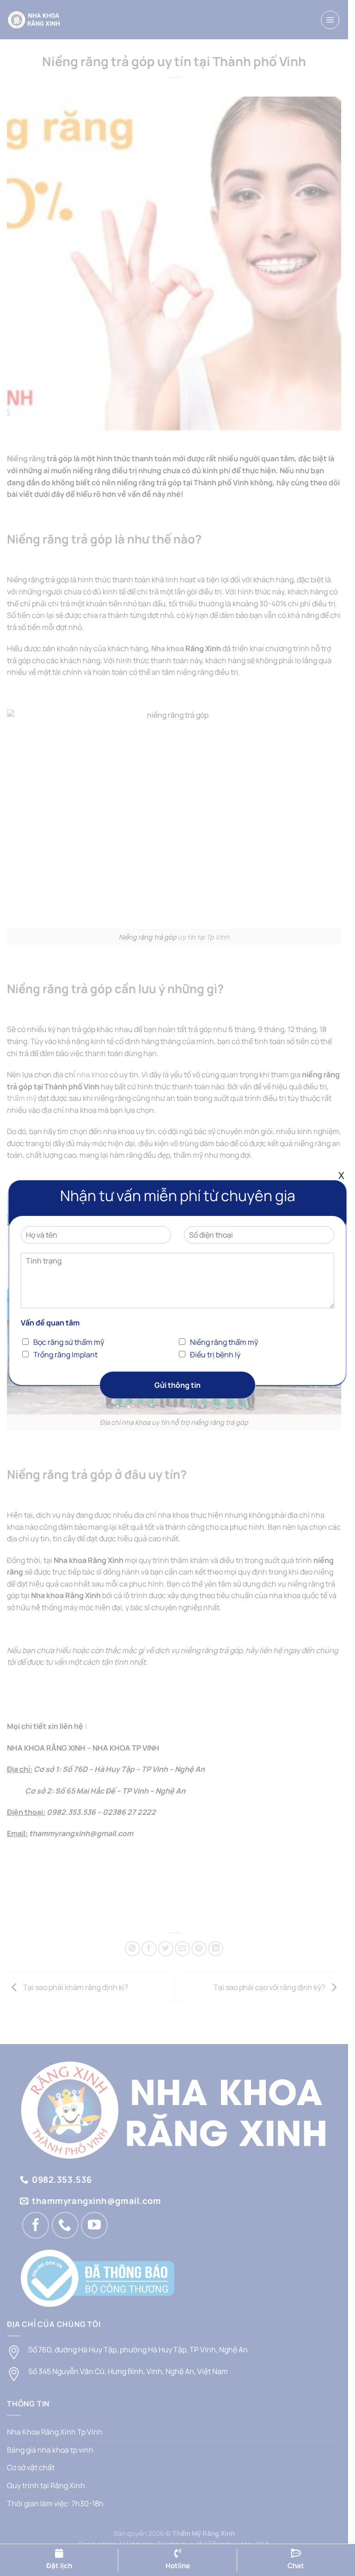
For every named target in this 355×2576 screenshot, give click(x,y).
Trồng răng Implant (65, 1355)
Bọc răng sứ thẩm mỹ (69, 1342)
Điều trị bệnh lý (215, 1355)
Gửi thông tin (177, 1385)
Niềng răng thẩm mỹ (224, 1342)
